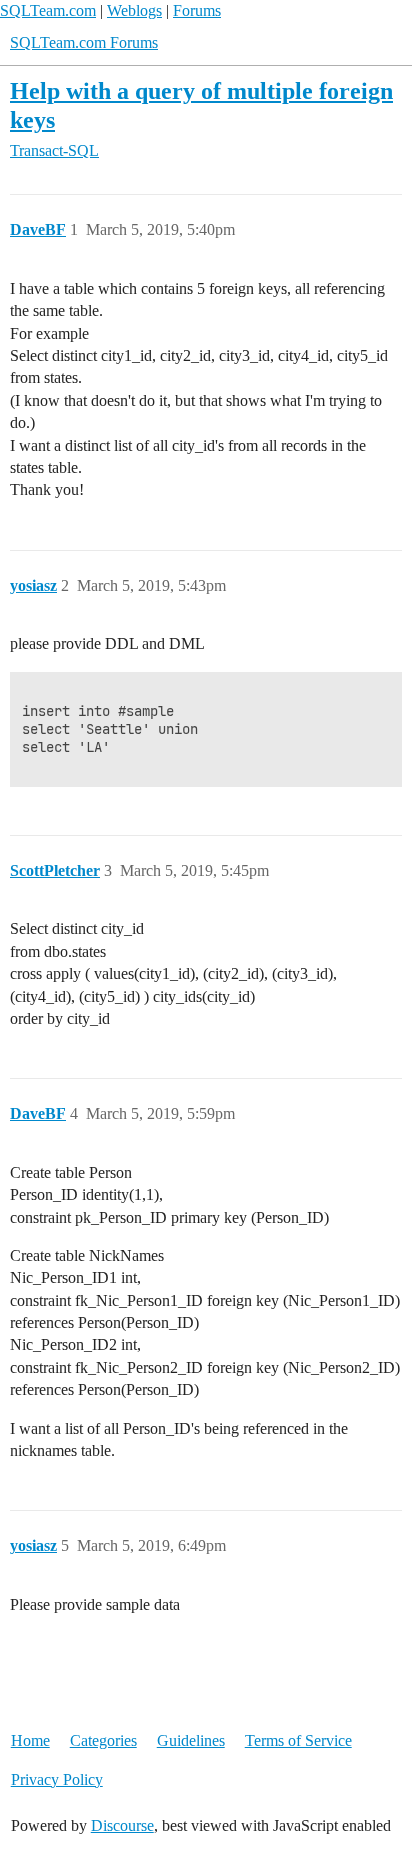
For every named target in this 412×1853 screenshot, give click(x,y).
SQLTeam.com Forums (84, 42)
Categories (103, 1740)
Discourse (122, 1825)
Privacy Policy (57, 1779)
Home (30, 1740)
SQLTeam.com (48, 10)
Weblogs (134, 10)
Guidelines (191, 1740)
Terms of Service (298, 1740)
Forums (197, 10)
